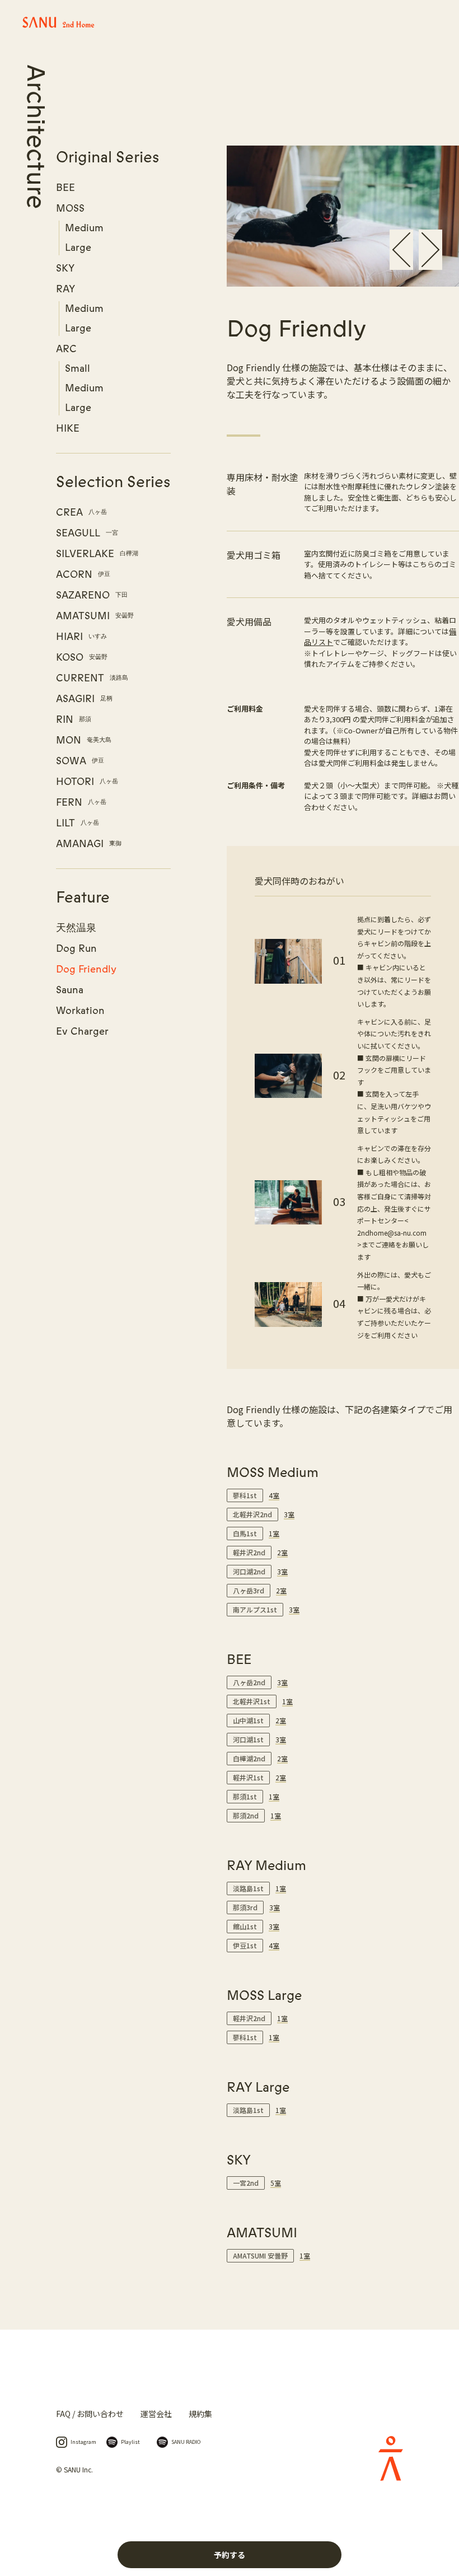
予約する (230, 2555)
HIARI (81, 637)
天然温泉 (76, 928)
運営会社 (156, 2414)
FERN (81, 802)
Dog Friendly (86, 969)
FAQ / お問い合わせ (90, 2414)
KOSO (82, 657)
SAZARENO (92, 595)
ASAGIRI (84, 699)
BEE (65, 188)
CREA (81, 512)
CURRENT (92, 678)
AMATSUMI (95, 616)
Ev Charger (82, 1031)
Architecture (35, 137)
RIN (74, 719)
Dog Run (76, 948)
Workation (80, 1011)
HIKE (68, 428)
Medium (84, 228)
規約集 (200, 2414)
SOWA (80, 761)
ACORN (83, 574)
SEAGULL (87, 533)
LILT (78, 823)
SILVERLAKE (97, 554)
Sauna (70, 990)
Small (78, 368)
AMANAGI (89, 844)
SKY (65, 268)
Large (78, 247)
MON (84, 740)
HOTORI (87, 782)
